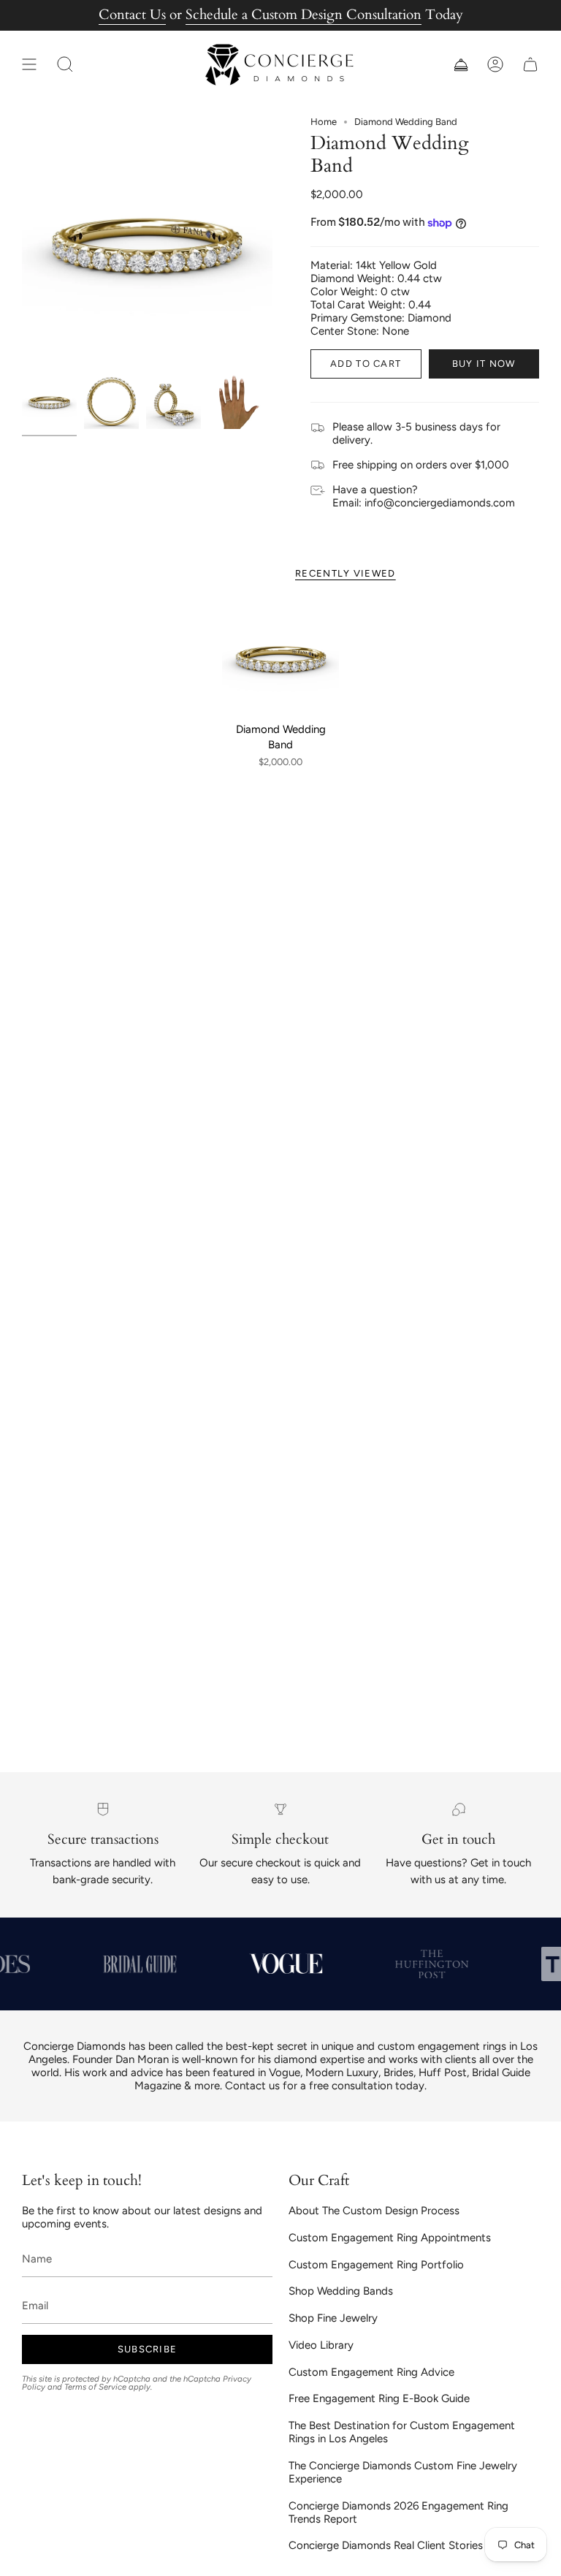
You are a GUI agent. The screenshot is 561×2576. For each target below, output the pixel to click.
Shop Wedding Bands (341, 2291)
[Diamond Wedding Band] (281, 657)
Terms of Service (95, 2387)
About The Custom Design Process (374, 2211)
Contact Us (132, 15)
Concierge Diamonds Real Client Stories (386, 2545)
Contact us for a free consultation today (325, 2086)
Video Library (321, 2345)
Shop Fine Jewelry (333, 2318)
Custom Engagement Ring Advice (371, 2372)
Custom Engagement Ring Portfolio (376, 2265)
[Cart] (530, 65)
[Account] (495, 65)
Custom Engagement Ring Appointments (390, 2238)
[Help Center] (460, 65)
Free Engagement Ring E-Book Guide (379, 2398)
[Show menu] (29, 65)
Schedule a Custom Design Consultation (304, 15)
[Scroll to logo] (135, 1964)
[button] (65, 65)
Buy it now (484, 364)
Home (324, 122)
